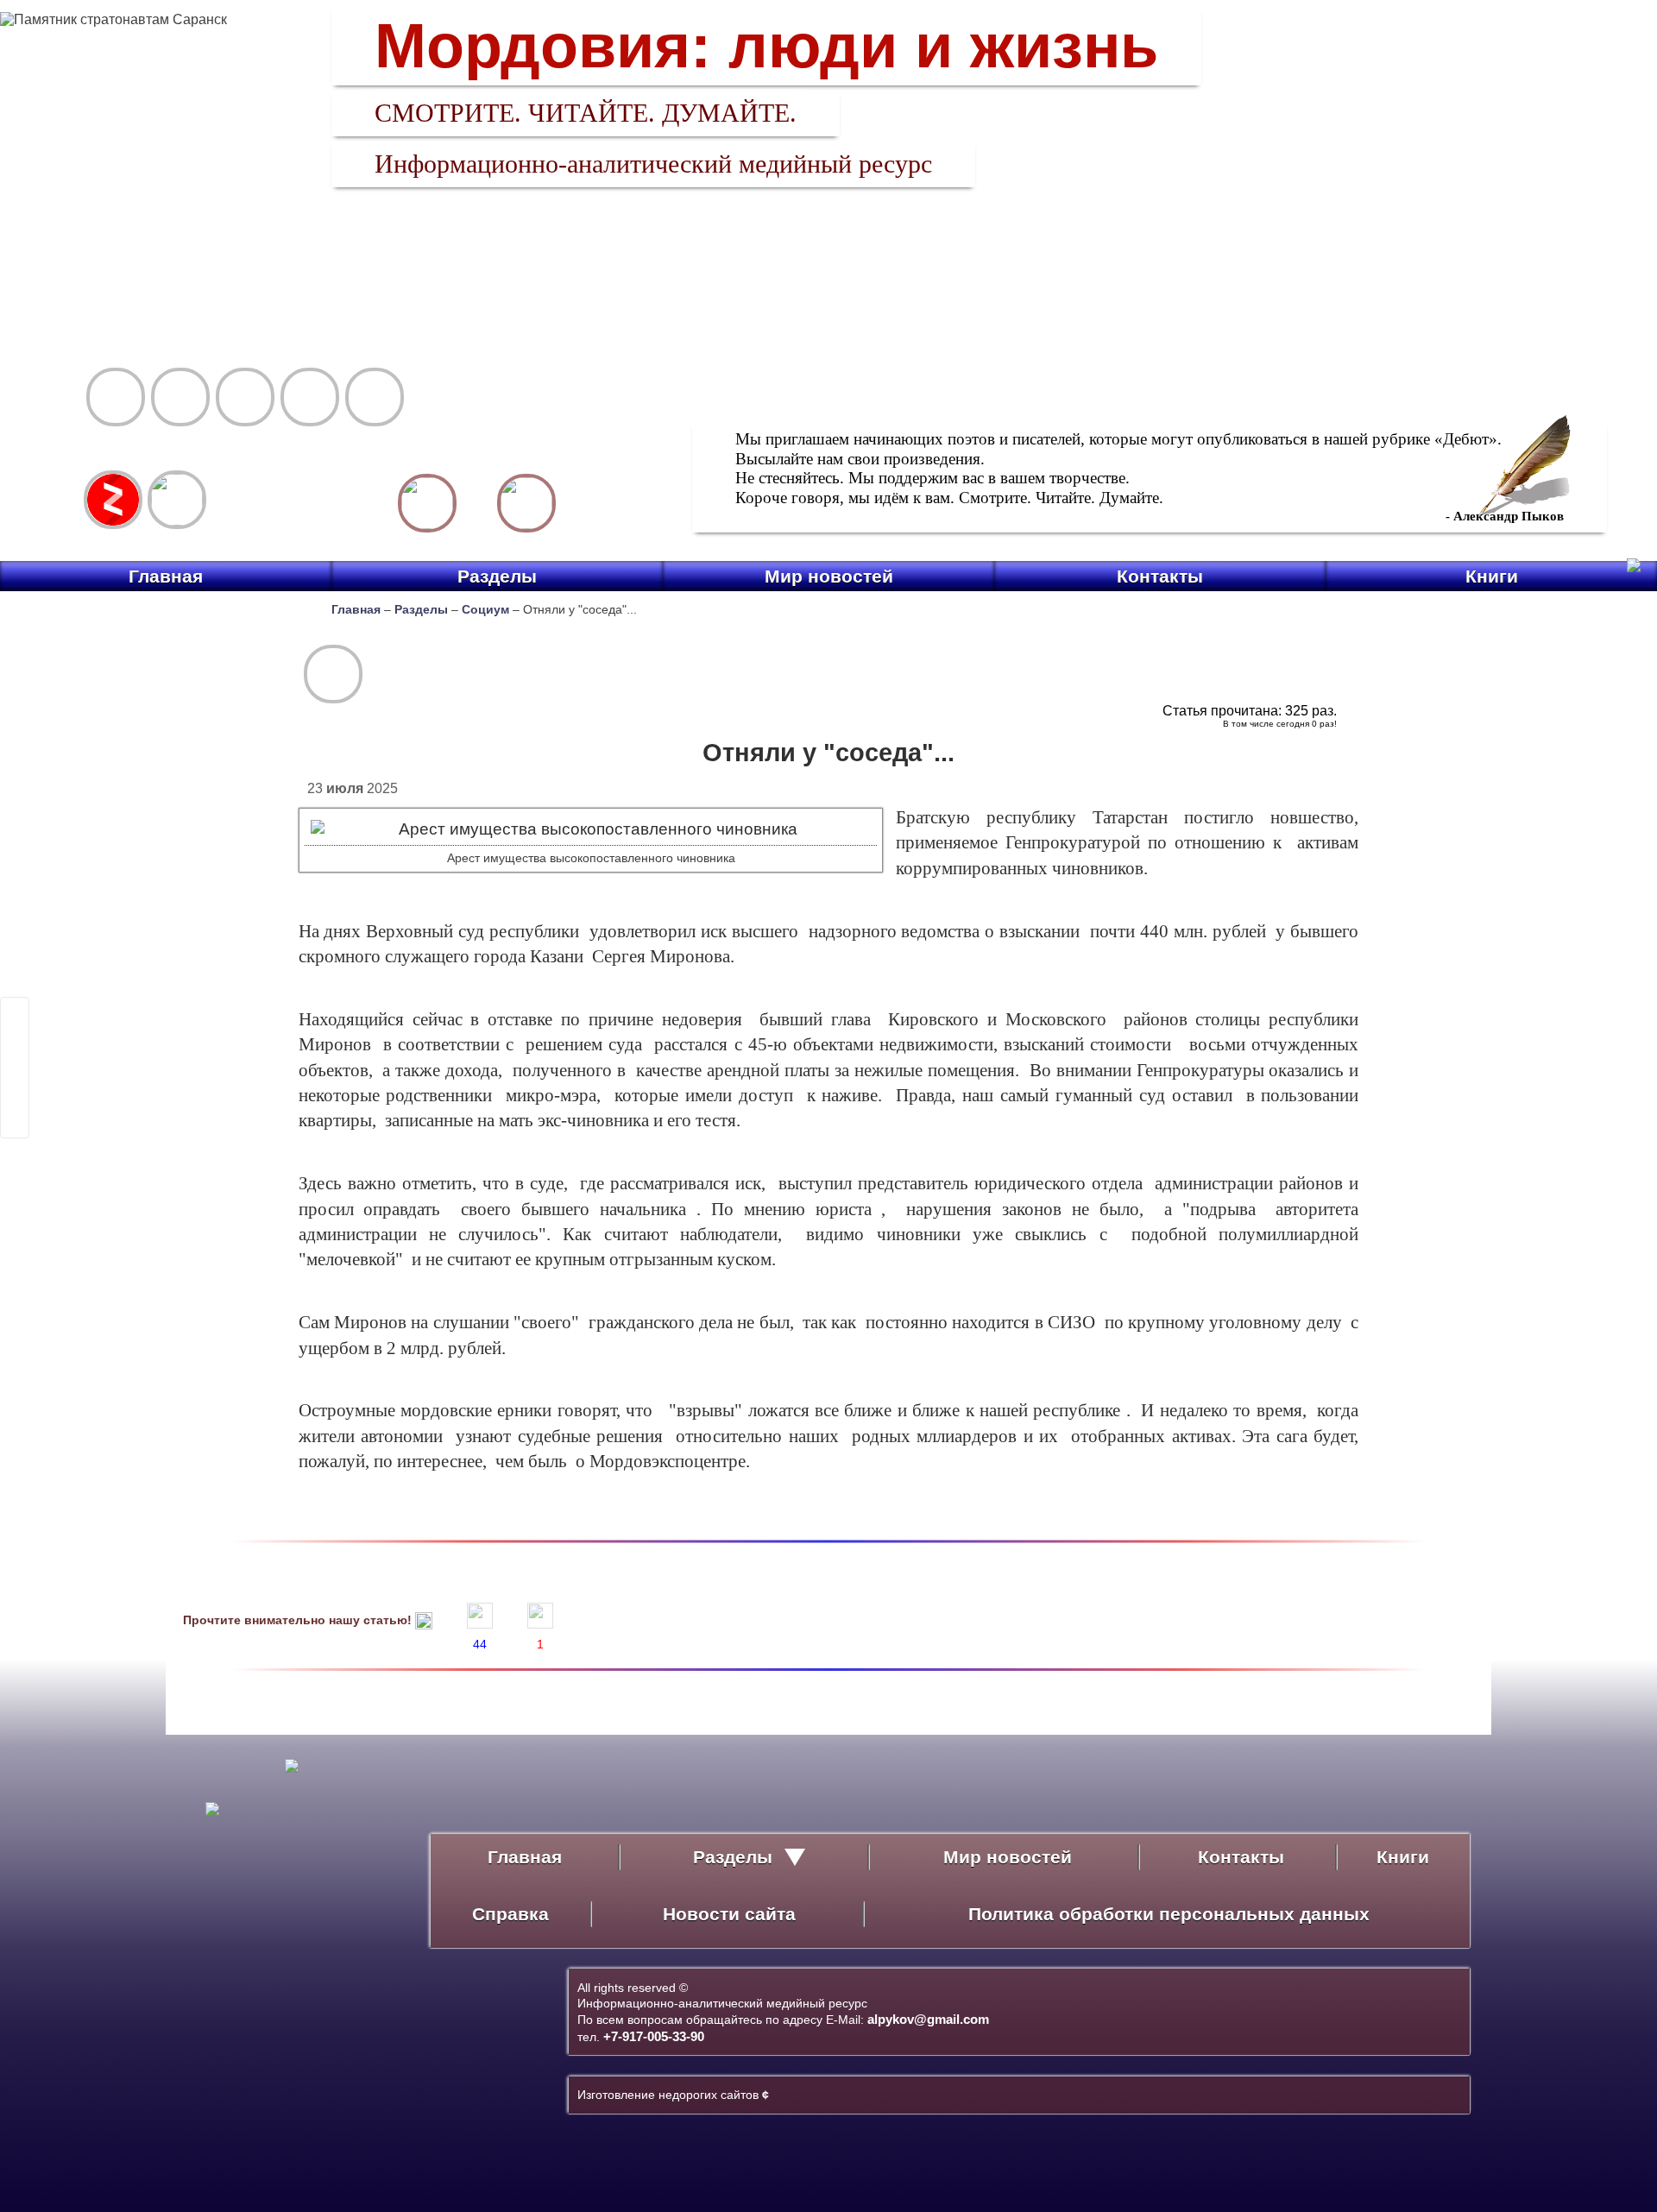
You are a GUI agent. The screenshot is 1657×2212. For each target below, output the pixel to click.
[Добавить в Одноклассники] (15, 1101)
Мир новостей (829, 576)
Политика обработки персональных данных (1169, 1914)
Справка (510, 1914)
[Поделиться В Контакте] (15, 1124)
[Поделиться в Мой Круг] (15, 1079)
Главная (166, 576)
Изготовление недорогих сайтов (673, 2095)
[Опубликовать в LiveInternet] (15, 1011)
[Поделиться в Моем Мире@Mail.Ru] (15, 1056)
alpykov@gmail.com (928, 2019)
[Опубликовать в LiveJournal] (15, 1034)
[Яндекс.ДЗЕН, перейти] (113, 500)
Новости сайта (729, 1914)
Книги (1492, 576)
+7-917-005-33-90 (654, 2036)
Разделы (497, 576)
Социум (485, 609)
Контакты (1160, 576)
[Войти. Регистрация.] (526, 503)
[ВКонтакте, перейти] (177, 500)
